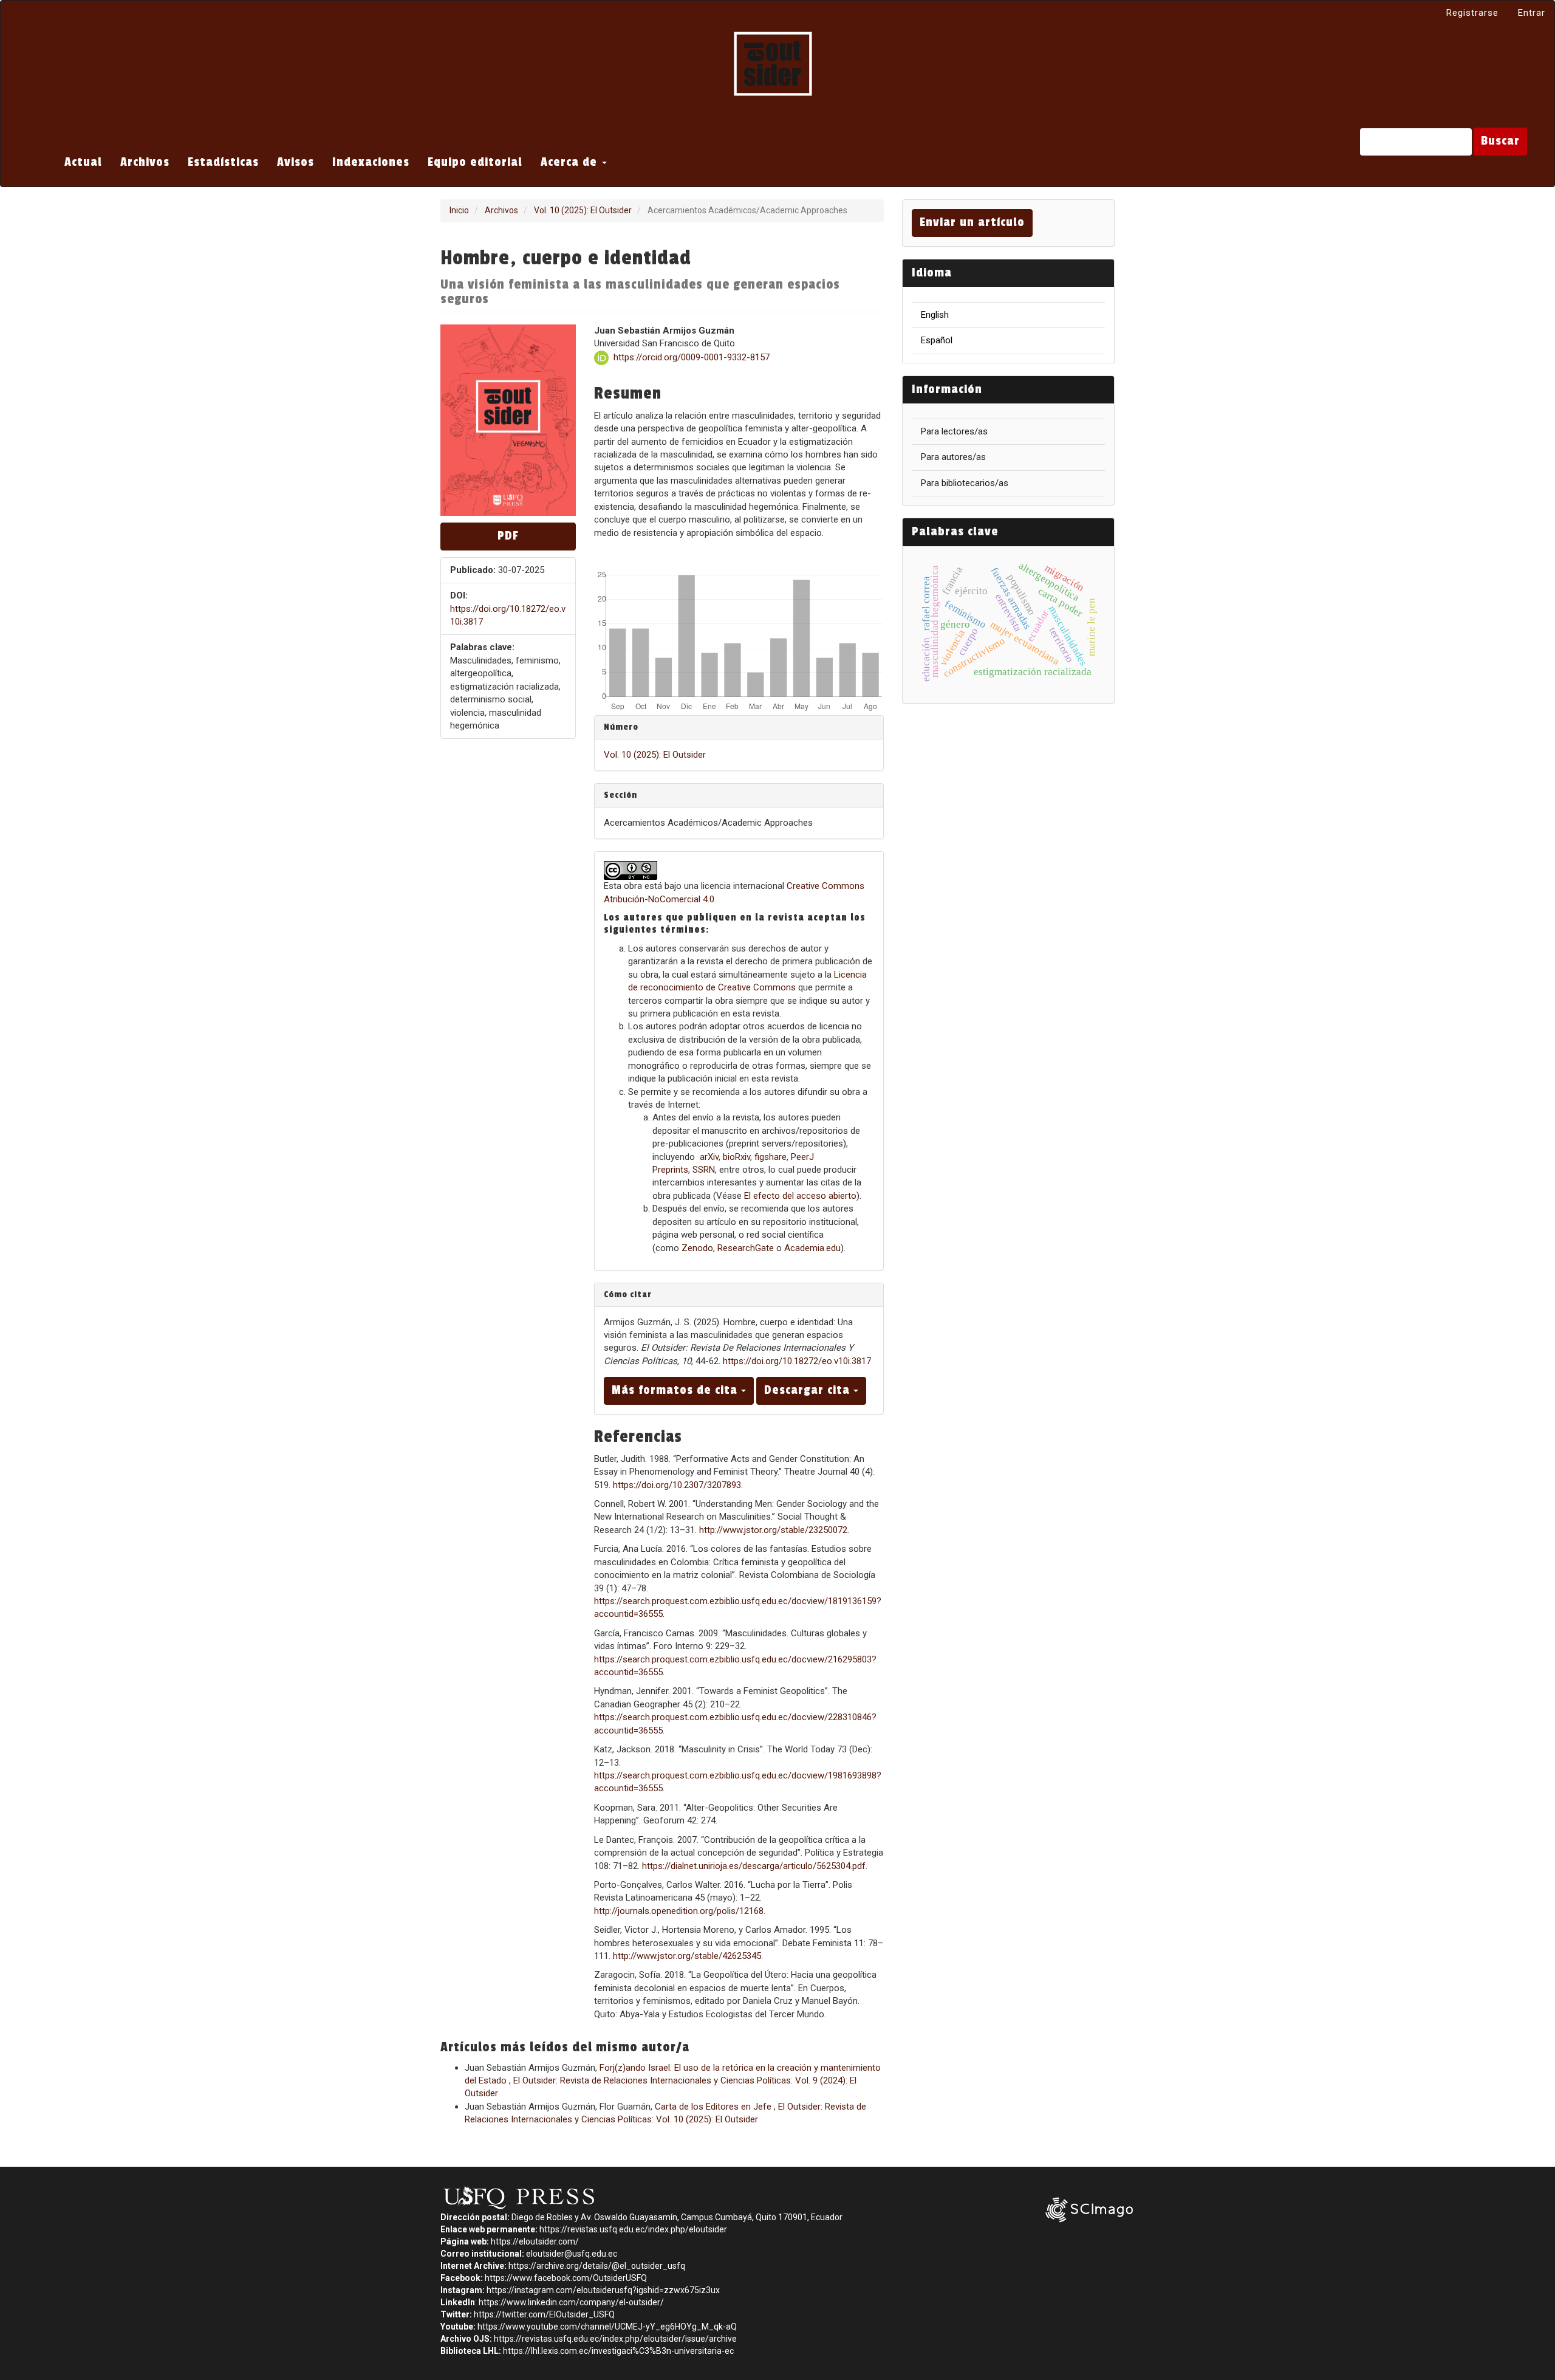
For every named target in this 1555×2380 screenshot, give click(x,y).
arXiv (709, 1157)
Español (937, 340)
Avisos (296, 162)
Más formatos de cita (676, 1390)
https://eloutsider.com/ (535, 2241)
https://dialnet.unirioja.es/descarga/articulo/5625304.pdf (754, 1866)
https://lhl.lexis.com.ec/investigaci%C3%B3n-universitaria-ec (618, 2351)
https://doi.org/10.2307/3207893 (677, 1485)
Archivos (145, 162)
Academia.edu (812, 1248)
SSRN (704, 1170)
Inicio (459, 210)
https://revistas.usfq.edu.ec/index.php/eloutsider (633, 2229)
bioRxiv (736, 1157)
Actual (83, 162)
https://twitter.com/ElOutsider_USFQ (544, 2314)
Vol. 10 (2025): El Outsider (583, 210)
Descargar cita (809, 1390)
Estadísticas (223, 162)
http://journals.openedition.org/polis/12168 (679, 1911)
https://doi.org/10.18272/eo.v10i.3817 (797, 1361)
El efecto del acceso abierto (800, 1196)
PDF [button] (508, 536)
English (935, 315)
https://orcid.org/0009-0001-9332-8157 (692, 357)
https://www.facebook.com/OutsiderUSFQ (566, 2278)
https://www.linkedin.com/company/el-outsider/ (571, 2302)
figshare (771, 1157)
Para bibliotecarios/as (965, 483)
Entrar (1532, 13)
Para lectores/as (954, 431)
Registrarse (1472, 13)
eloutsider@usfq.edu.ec (572, 2254)
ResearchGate (746, 1248)
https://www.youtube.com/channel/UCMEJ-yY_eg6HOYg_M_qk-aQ (607, 2327)
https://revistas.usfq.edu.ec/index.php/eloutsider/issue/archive (615, 2339)
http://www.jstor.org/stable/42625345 (687, 1956)
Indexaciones (371, 162)
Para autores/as (953, 457)
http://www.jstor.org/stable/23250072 (773, 1530)
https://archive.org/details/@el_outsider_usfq (597, 2266)
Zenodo (697, 1248)
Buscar (1500, 141)
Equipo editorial (475, 162)
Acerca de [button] (571, 162)
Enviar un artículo (972, 222)
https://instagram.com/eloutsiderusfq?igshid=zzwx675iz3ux (603, 2290)
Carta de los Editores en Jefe (714, 2107)
